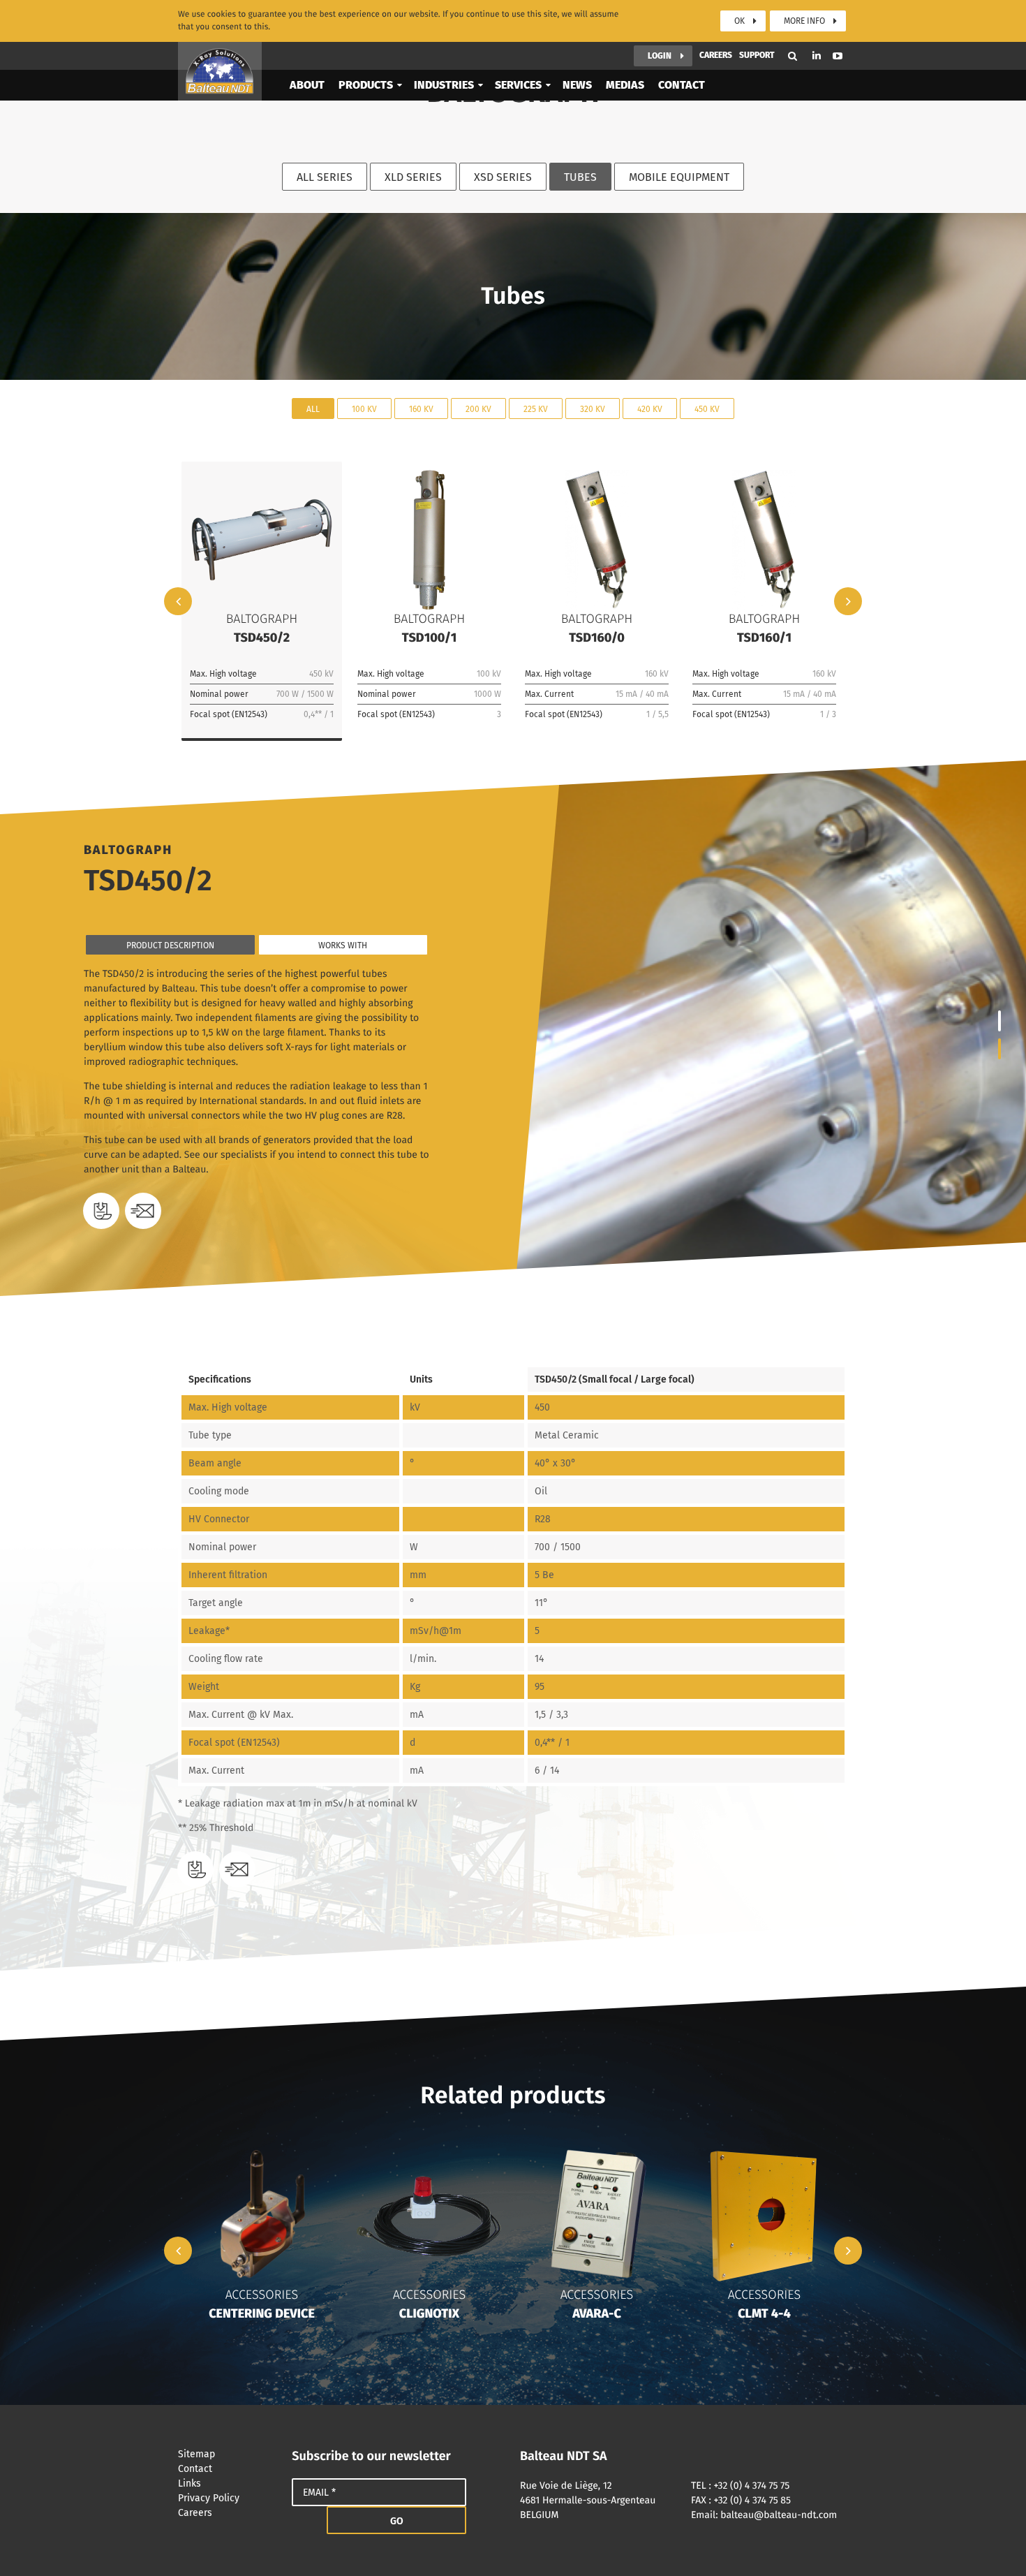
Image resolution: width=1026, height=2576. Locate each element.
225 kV (536, 409)
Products (366, 85)
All (313, 409)
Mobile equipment (679, 177)
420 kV (650, 409)
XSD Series (503, 177)
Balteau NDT (220, 71)
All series (325, 177)
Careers (716, 55)
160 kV (421, 409)
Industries (444, 85)
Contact (682, 85)
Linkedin (817, 56)
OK (739, 21)
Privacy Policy (209, 2498)
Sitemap (196, 2454)
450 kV (707, 409)
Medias (625, 85)
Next (848, 601)
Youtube (838, 56)
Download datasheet (101, 1211)
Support (757, 55)
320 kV (593, 409)
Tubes (580, 177)
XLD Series (413, 177)
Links (189, 2483)
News (577, 85)
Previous (178, 601)
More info (804, 21)
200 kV (478, 409)
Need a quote (143, 1211)
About (307, 85)
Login (660, 56)
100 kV (364, 409)
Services (518, 85)
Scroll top (995, 2545)
